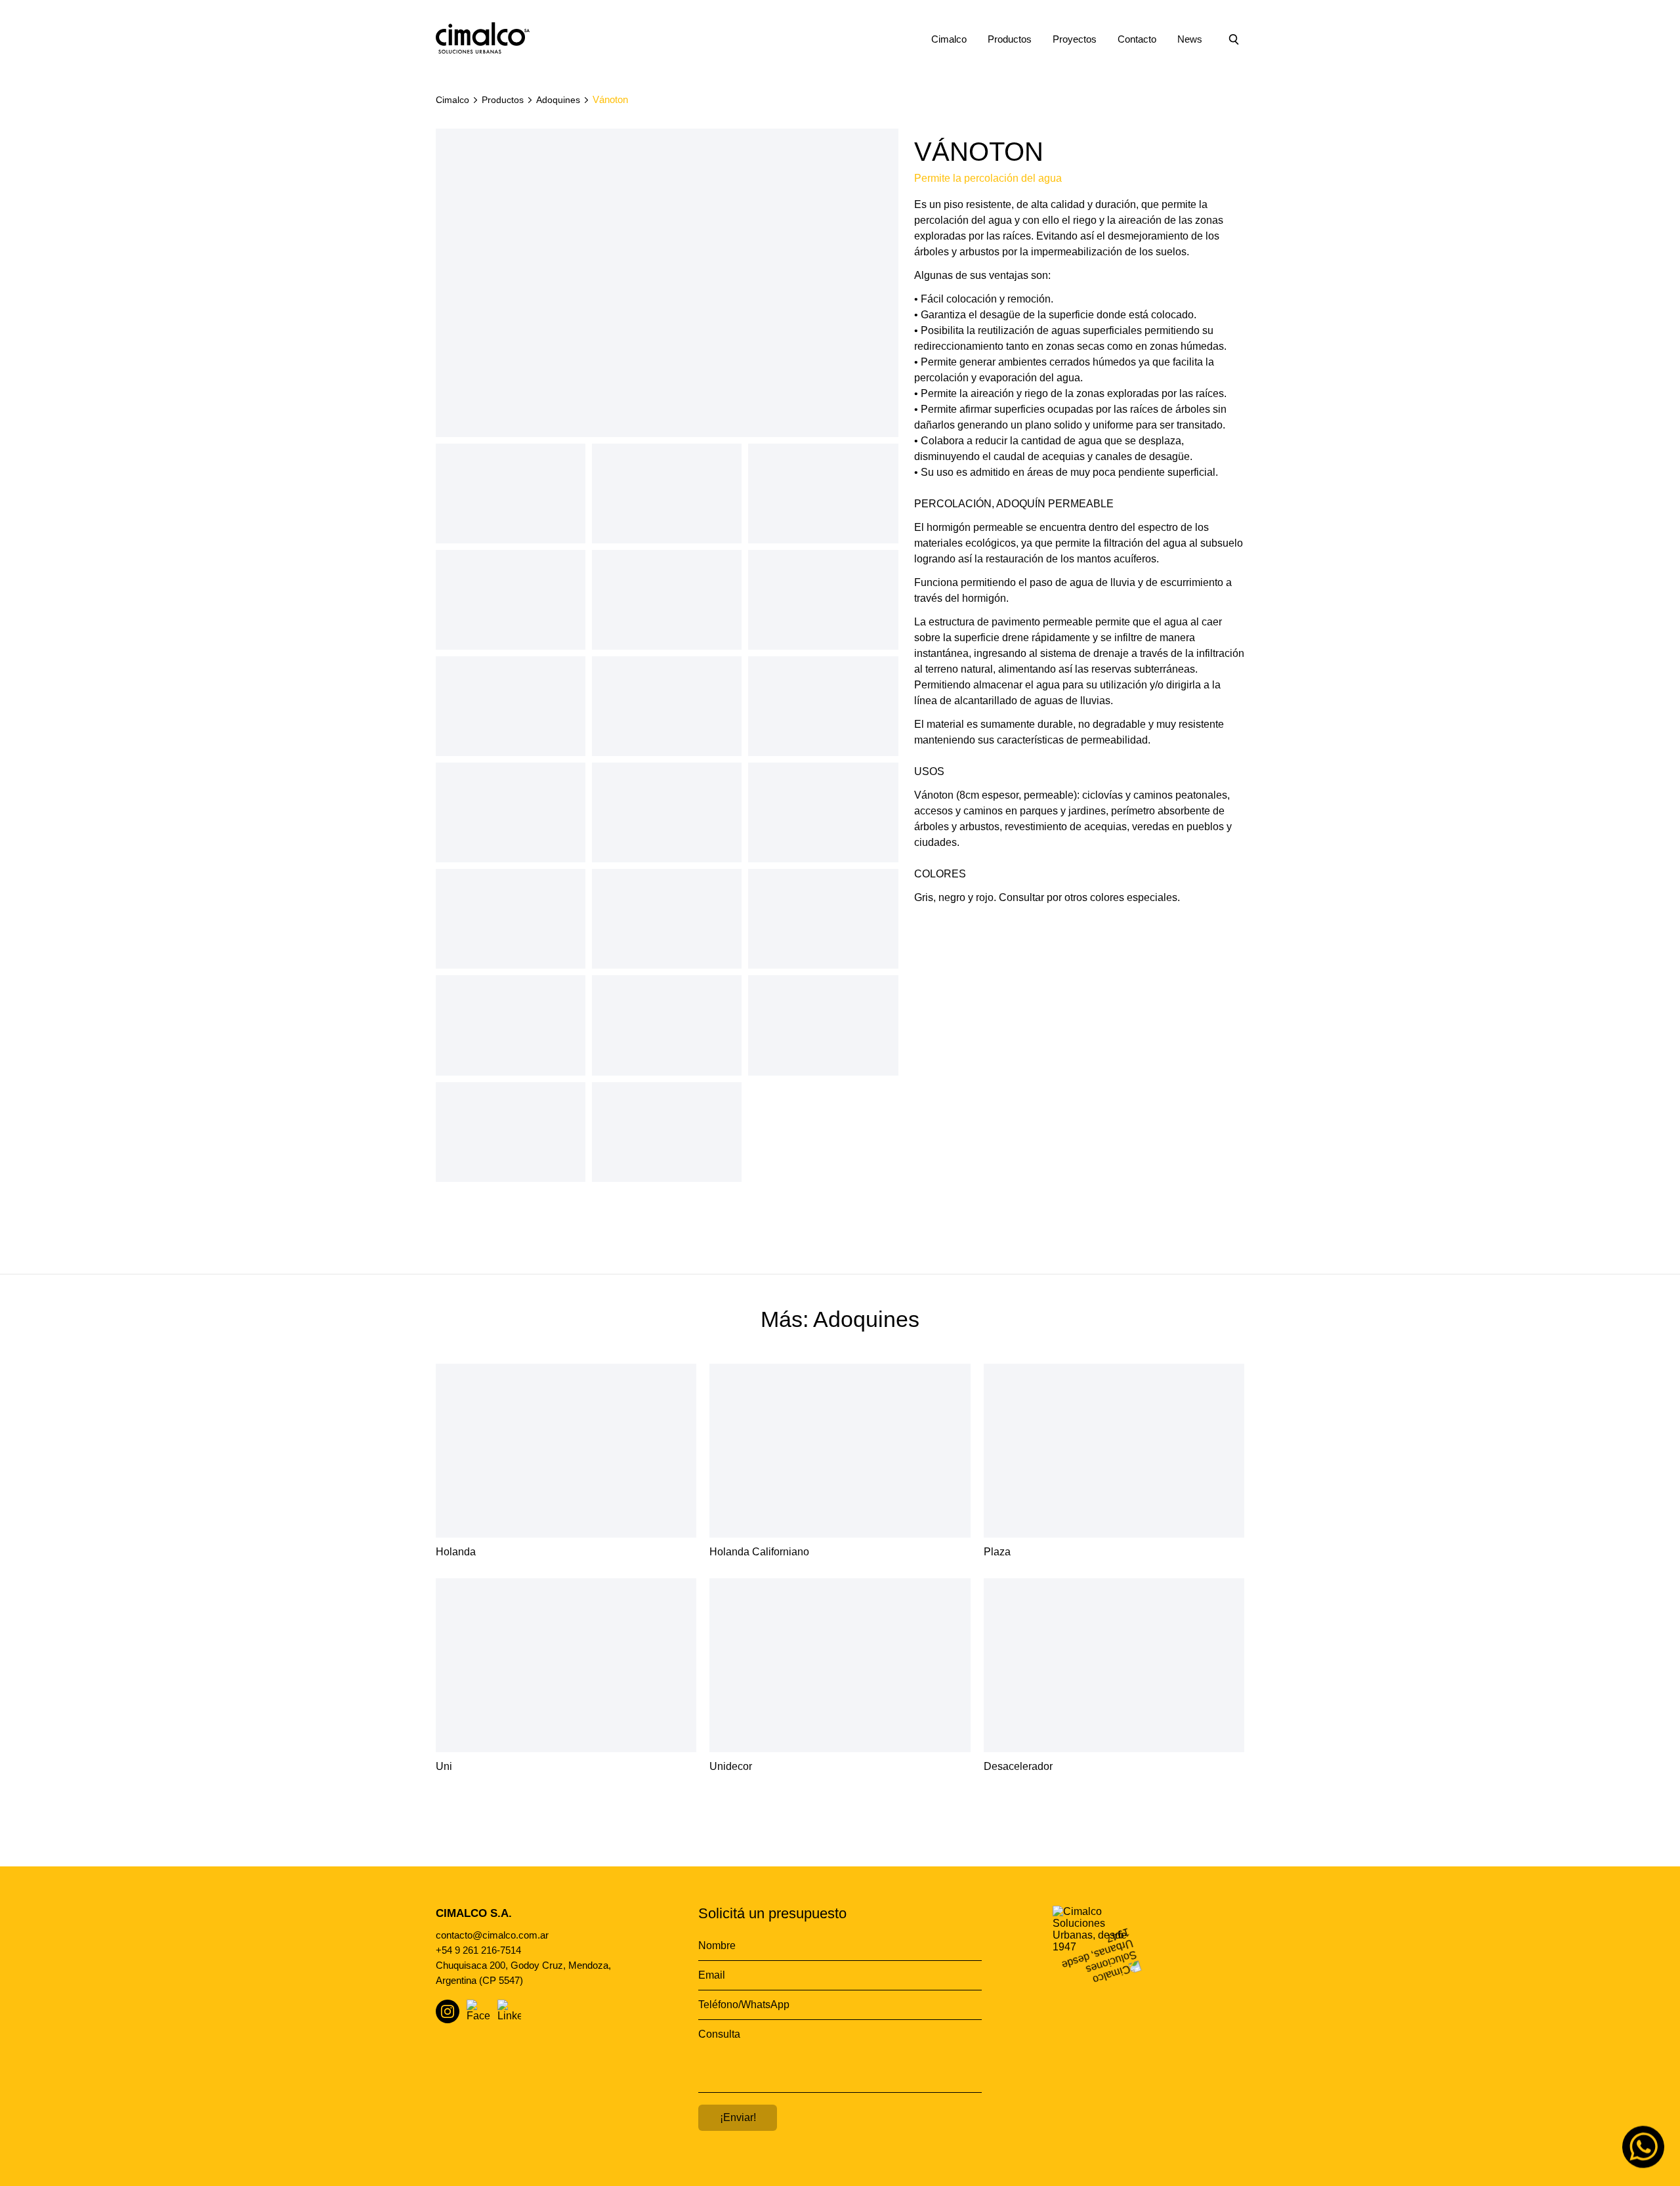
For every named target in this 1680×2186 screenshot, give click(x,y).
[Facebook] (478, 2011)
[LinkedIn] (509, 2011)
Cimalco (949, 39)
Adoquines (558, 100)
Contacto (1137, 39)
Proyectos (1075, 39)
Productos (1010, 39)
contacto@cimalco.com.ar (492, 1935)
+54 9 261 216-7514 (478, 1950)
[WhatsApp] (1643, 2149)
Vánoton (610, 99)
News (1190, 39)
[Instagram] (448, 2011)
